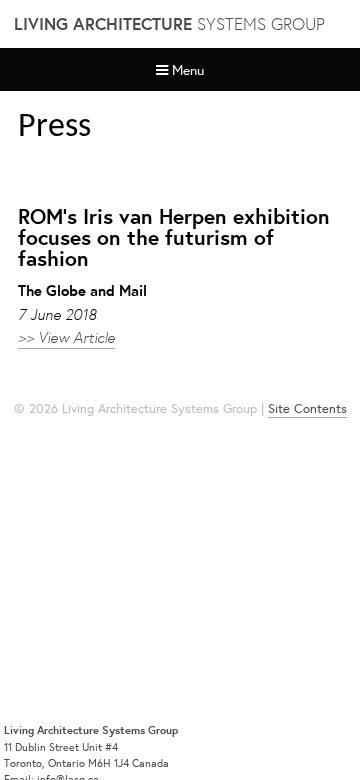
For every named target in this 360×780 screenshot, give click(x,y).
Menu (188, 69)
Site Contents (307, 408)
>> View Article (66, 336)
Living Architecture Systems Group (91, 730)
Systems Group (169, 23)
